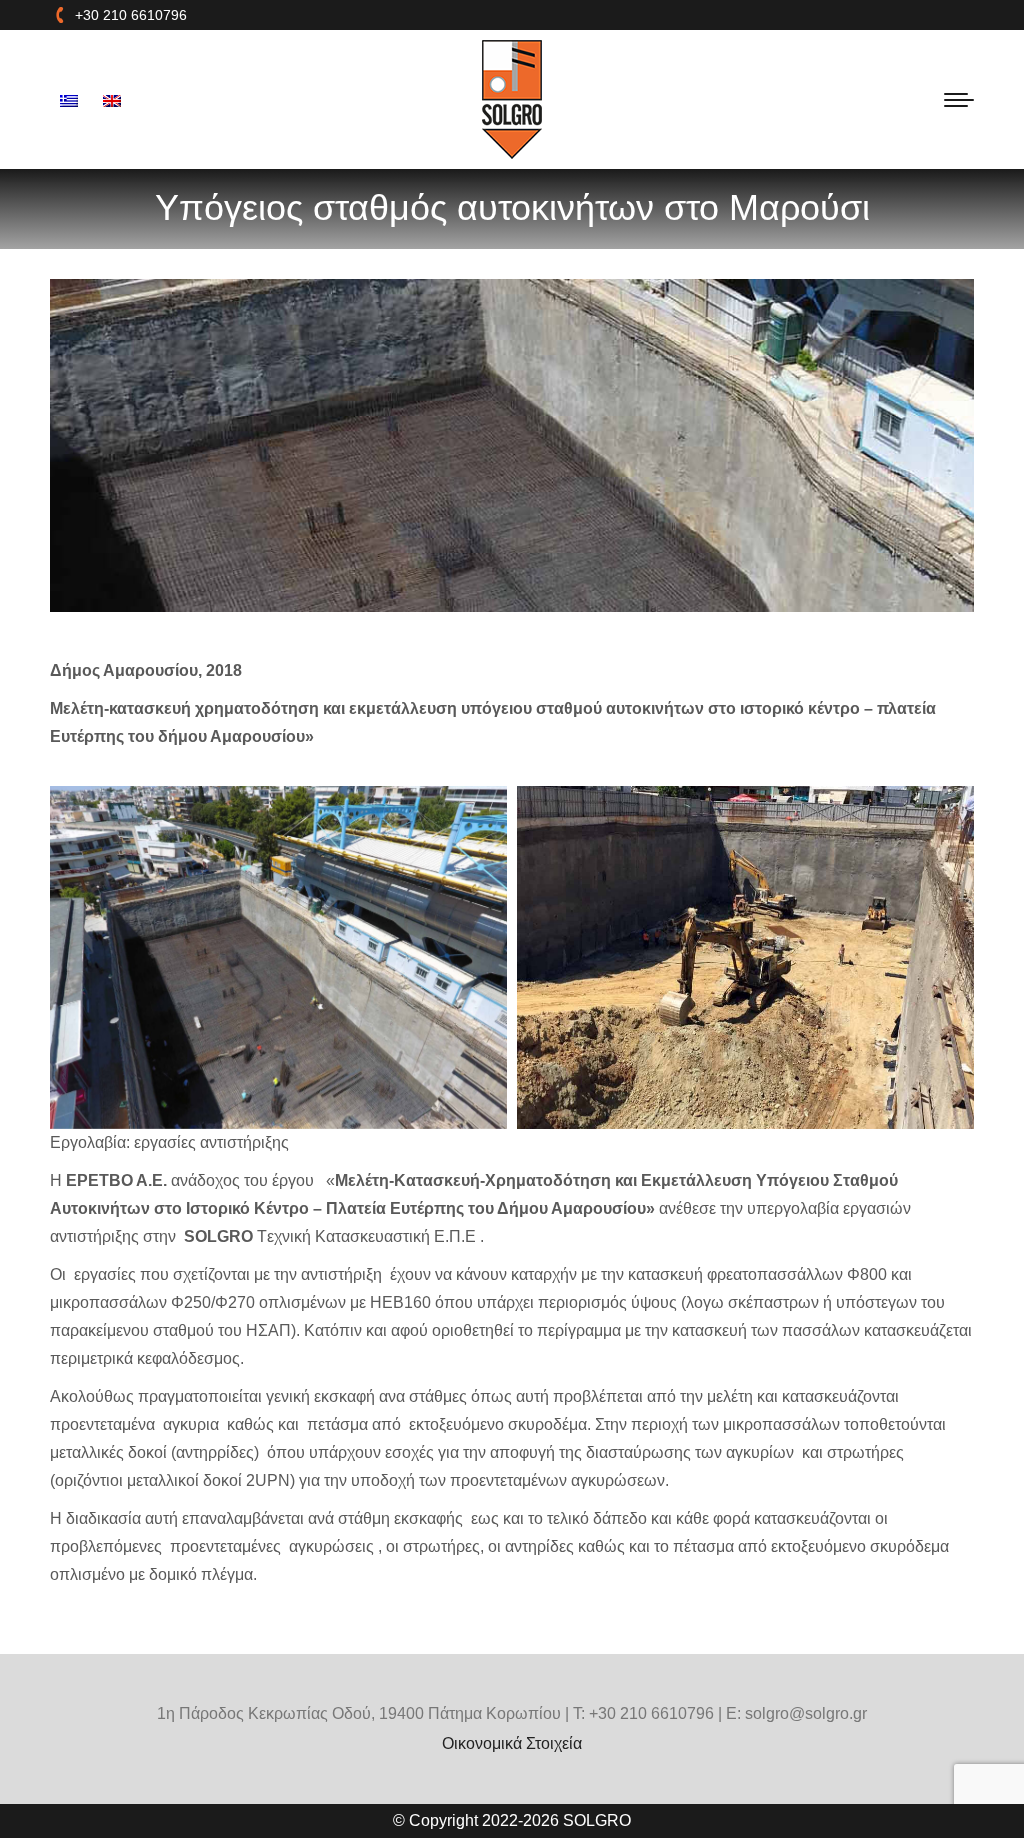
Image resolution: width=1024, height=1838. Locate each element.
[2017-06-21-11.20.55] (745, 957)
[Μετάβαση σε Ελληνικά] (71, 100)
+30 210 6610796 (131, 15)
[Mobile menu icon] (959, 100)
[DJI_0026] (278, 957)
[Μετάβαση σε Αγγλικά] (114, 100)
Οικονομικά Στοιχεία (512, 1743)
